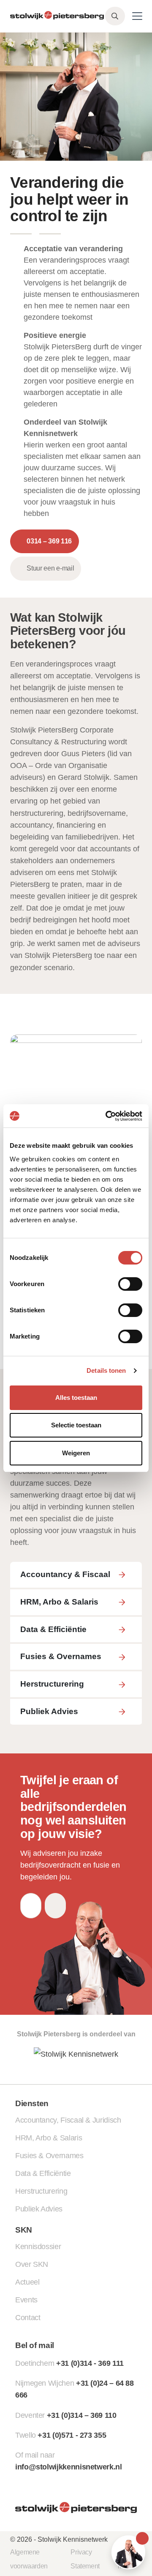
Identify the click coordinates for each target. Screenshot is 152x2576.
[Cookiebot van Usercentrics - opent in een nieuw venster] (107, 1116)
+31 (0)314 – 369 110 (82, 2415)
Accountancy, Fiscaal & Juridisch (68, 2120)
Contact (28, 2318)
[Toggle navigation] (137, 16)
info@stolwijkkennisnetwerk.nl (69, 2467)
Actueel (27, 2282)
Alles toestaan (76, 1398)
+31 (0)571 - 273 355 (72, 2435)
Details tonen (106, 1370)
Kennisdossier (38, 2247)
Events (26, 2300)
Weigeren (76, 1453)
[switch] (130, 1284)
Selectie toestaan (76, 1425)
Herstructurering (41, 2191)
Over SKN (32, 2264)
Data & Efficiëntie (43, 2173)
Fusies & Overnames (49, 2156)
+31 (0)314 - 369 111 (90, 2363)
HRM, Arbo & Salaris (49, 2138)
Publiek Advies (39, 2209)
